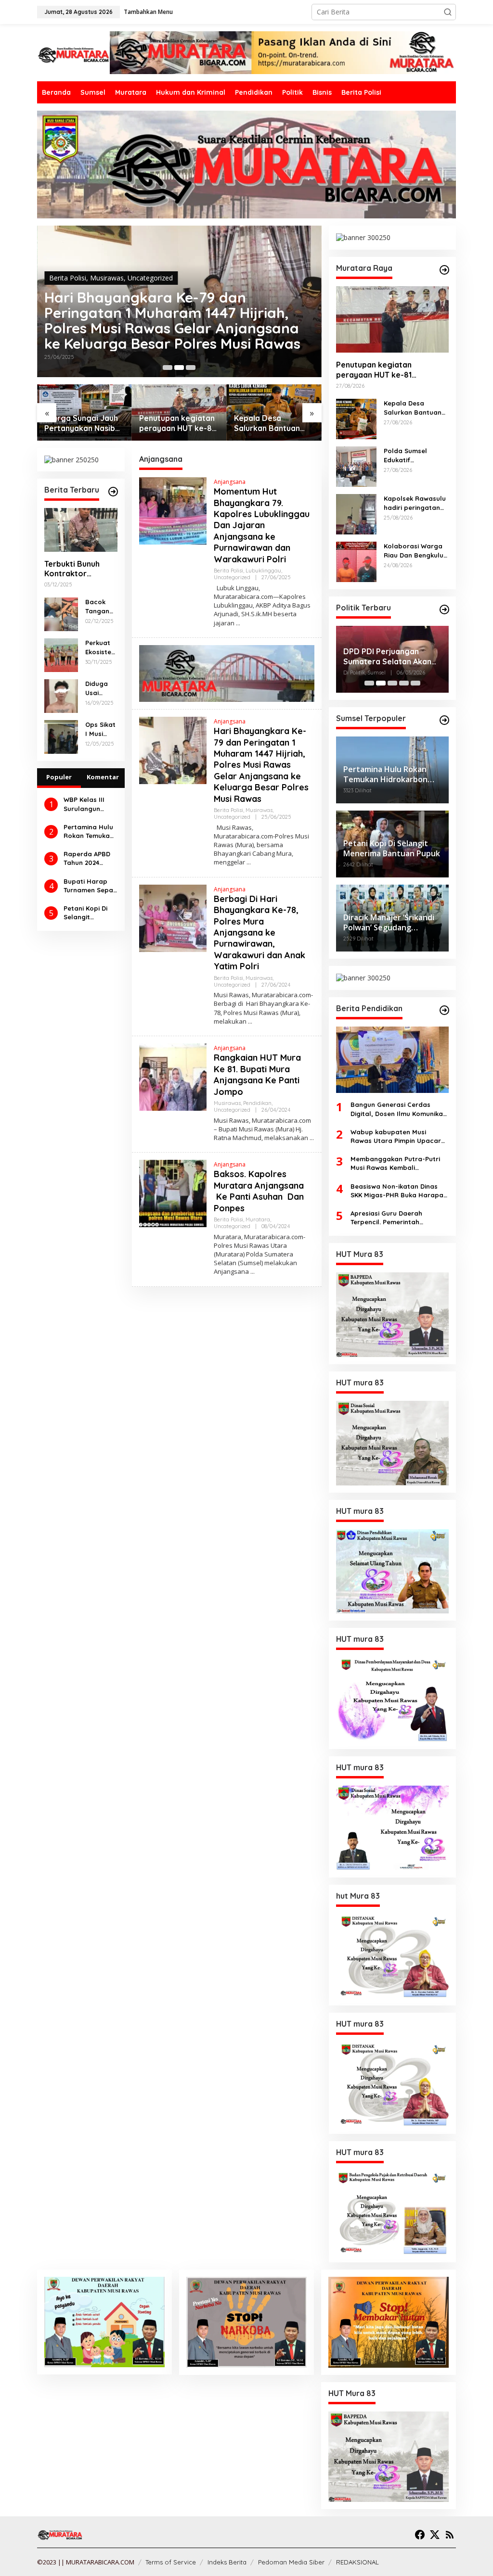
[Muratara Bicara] (73, 54)
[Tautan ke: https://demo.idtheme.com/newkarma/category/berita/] (113, 492)
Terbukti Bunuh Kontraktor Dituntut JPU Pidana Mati (72, 569)
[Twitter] (435, 2535)
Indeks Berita (227, 2562)
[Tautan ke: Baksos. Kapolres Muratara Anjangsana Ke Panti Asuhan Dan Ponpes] (173, 1193)
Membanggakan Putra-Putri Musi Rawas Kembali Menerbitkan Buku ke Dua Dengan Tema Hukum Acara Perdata (395, 1163)
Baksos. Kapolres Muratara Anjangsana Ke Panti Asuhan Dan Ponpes (260, 1191)
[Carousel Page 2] (179, 368)
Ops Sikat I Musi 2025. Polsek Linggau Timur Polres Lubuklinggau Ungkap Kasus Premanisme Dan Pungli (100, 729)
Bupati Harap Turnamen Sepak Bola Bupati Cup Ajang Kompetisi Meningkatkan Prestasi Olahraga (90, 886)
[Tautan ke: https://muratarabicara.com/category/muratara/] (444, 270)
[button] (448, 12)
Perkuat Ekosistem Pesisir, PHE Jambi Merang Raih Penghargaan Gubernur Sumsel (101, 647)
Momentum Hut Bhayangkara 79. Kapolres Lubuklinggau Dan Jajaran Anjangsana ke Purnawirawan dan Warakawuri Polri (262, 525)
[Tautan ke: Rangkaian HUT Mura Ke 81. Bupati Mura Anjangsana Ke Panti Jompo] (173, 1076)
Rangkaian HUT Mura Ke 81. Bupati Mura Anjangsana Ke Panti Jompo (257, 1074)
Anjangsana (230, 482)
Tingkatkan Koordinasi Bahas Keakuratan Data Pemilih (388, 650)
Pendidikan (257, 1103)
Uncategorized (150, 278)
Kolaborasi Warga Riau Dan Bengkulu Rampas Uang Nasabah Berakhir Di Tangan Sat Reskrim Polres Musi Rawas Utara (415, 551)
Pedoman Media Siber (291, 2562)
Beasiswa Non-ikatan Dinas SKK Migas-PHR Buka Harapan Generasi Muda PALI (399, 1191)
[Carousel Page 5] (415, 683)
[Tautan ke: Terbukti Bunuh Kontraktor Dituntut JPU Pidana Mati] (81, 530)
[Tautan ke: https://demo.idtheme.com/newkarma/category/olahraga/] (444, 1010)
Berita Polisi (68, 278)
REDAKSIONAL (357, 2562)
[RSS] (450, 2535)
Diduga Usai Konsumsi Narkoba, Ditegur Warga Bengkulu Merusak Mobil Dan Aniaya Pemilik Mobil (101, 688)
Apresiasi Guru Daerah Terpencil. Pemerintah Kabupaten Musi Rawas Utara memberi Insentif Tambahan (398, 1218)
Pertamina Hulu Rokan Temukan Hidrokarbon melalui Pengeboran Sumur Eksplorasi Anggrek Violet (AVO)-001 (89, 831)
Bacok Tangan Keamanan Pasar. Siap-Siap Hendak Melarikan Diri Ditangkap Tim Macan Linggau (101, 606)
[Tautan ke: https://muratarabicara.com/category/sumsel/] (444, 720)
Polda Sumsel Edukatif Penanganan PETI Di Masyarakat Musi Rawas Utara (274, 423)
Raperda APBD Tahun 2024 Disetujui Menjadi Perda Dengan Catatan (88, 858)
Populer (59, 777)
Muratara (258, 1219)
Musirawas (107, 278)
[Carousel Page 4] (404, 683)
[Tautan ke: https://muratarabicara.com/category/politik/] (444, 609)
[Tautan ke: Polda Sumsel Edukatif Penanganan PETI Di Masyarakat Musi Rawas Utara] (356, 466)
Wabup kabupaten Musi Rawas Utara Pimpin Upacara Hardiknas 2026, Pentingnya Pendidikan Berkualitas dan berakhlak (398, 1136)
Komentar (103, 777)
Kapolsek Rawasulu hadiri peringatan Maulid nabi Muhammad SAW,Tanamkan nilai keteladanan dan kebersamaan (415, 503)
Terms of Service (171, 2562)
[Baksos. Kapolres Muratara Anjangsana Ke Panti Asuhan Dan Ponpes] (253, 1272)
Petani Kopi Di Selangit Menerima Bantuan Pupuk (88, 913)
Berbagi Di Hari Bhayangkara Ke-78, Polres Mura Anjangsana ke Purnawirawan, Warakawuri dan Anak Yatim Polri (176, 320)
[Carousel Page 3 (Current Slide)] (191, 368)
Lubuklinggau (263, 571)
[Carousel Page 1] (168, 368)
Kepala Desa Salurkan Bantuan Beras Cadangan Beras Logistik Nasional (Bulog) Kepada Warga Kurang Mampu (172, 423)
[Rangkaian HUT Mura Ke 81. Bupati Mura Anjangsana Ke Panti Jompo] (312, 1138)
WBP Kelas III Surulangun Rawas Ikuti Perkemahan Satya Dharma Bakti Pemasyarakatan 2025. (89, 804)
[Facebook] (420, 2535)
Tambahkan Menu (148, 12)
